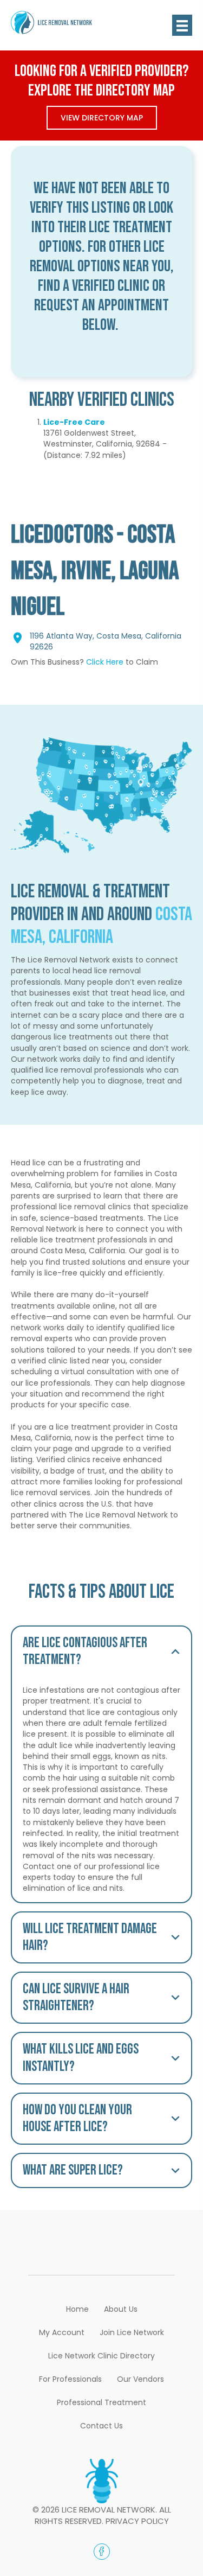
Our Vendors (140, 2379)
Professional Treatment (101, 2402)
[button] (101, 1652)
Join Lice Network (132, 2332)
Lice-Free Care (74, 422)
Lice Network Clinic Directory (101, 2356)
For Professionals (70, 2379)
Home (77, 2309)
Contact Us (101, 2426)
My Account (62, 2332)
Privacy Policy (137, 2521)
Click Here (105, 662)
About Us (121, 2309)
